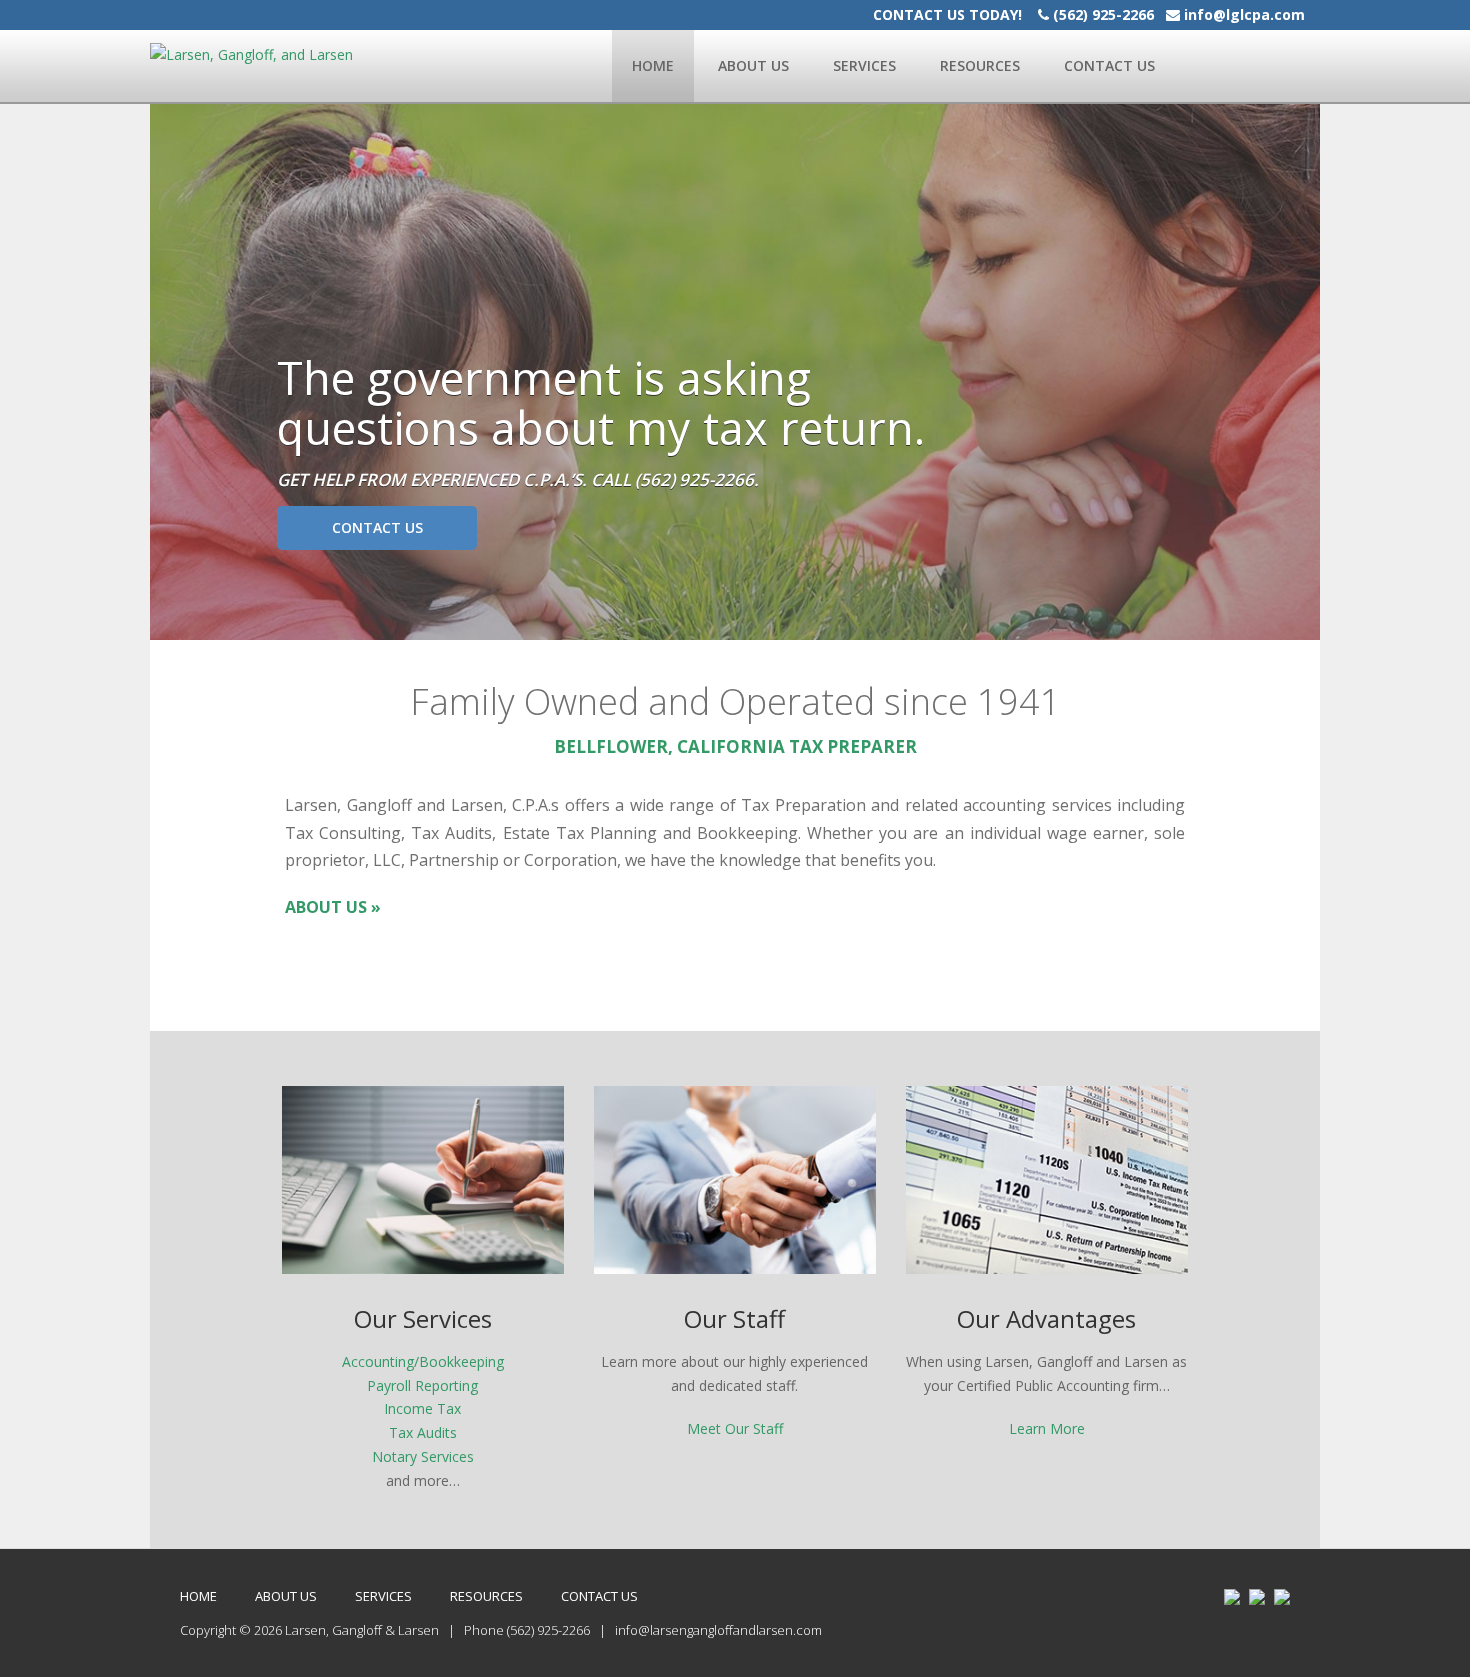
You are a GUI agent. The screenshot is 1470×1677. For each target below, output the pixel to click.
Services (864, 65)
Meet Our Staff (735, 1428)
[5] (243, 623)
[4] (224, 623)
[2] (186, 623)
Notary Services (423, 1456)
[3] (205, 623)
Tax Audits (423, 1432)
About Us (753, 65)
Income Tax (422, 1408)
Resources (980, 65)
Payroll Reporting (422, 1385)
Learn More (1047, 1428)
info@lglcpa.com (1244, 14)
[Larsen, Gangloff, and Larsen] (251, 53)
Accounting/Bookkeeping (423, 1361)
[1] (167, 623)
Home (653, 65)
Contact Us (1109, 65)
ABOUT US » (333, 907)
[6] (262, 623)
